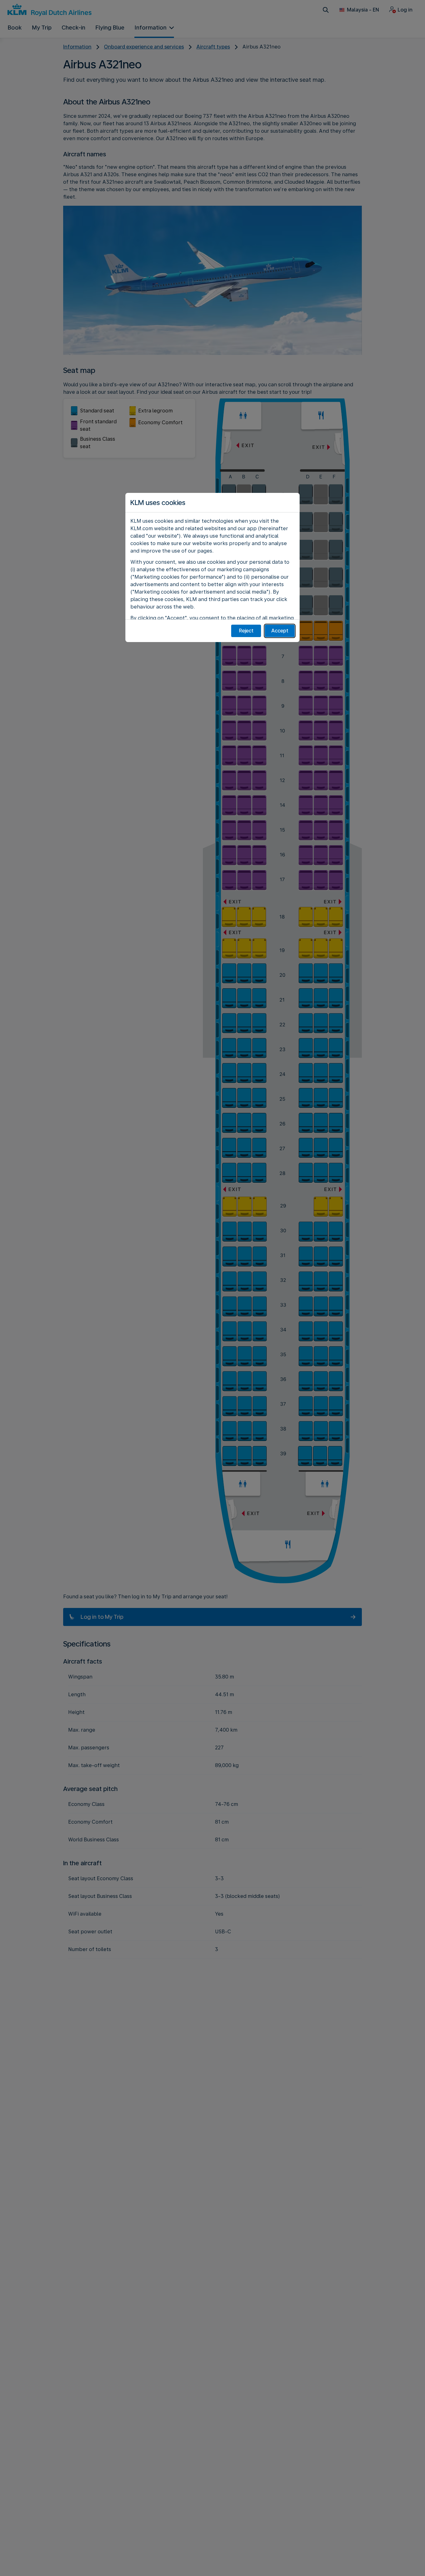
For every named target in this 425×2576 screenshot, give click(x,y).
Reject (246, 631)
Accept (280, 631)
